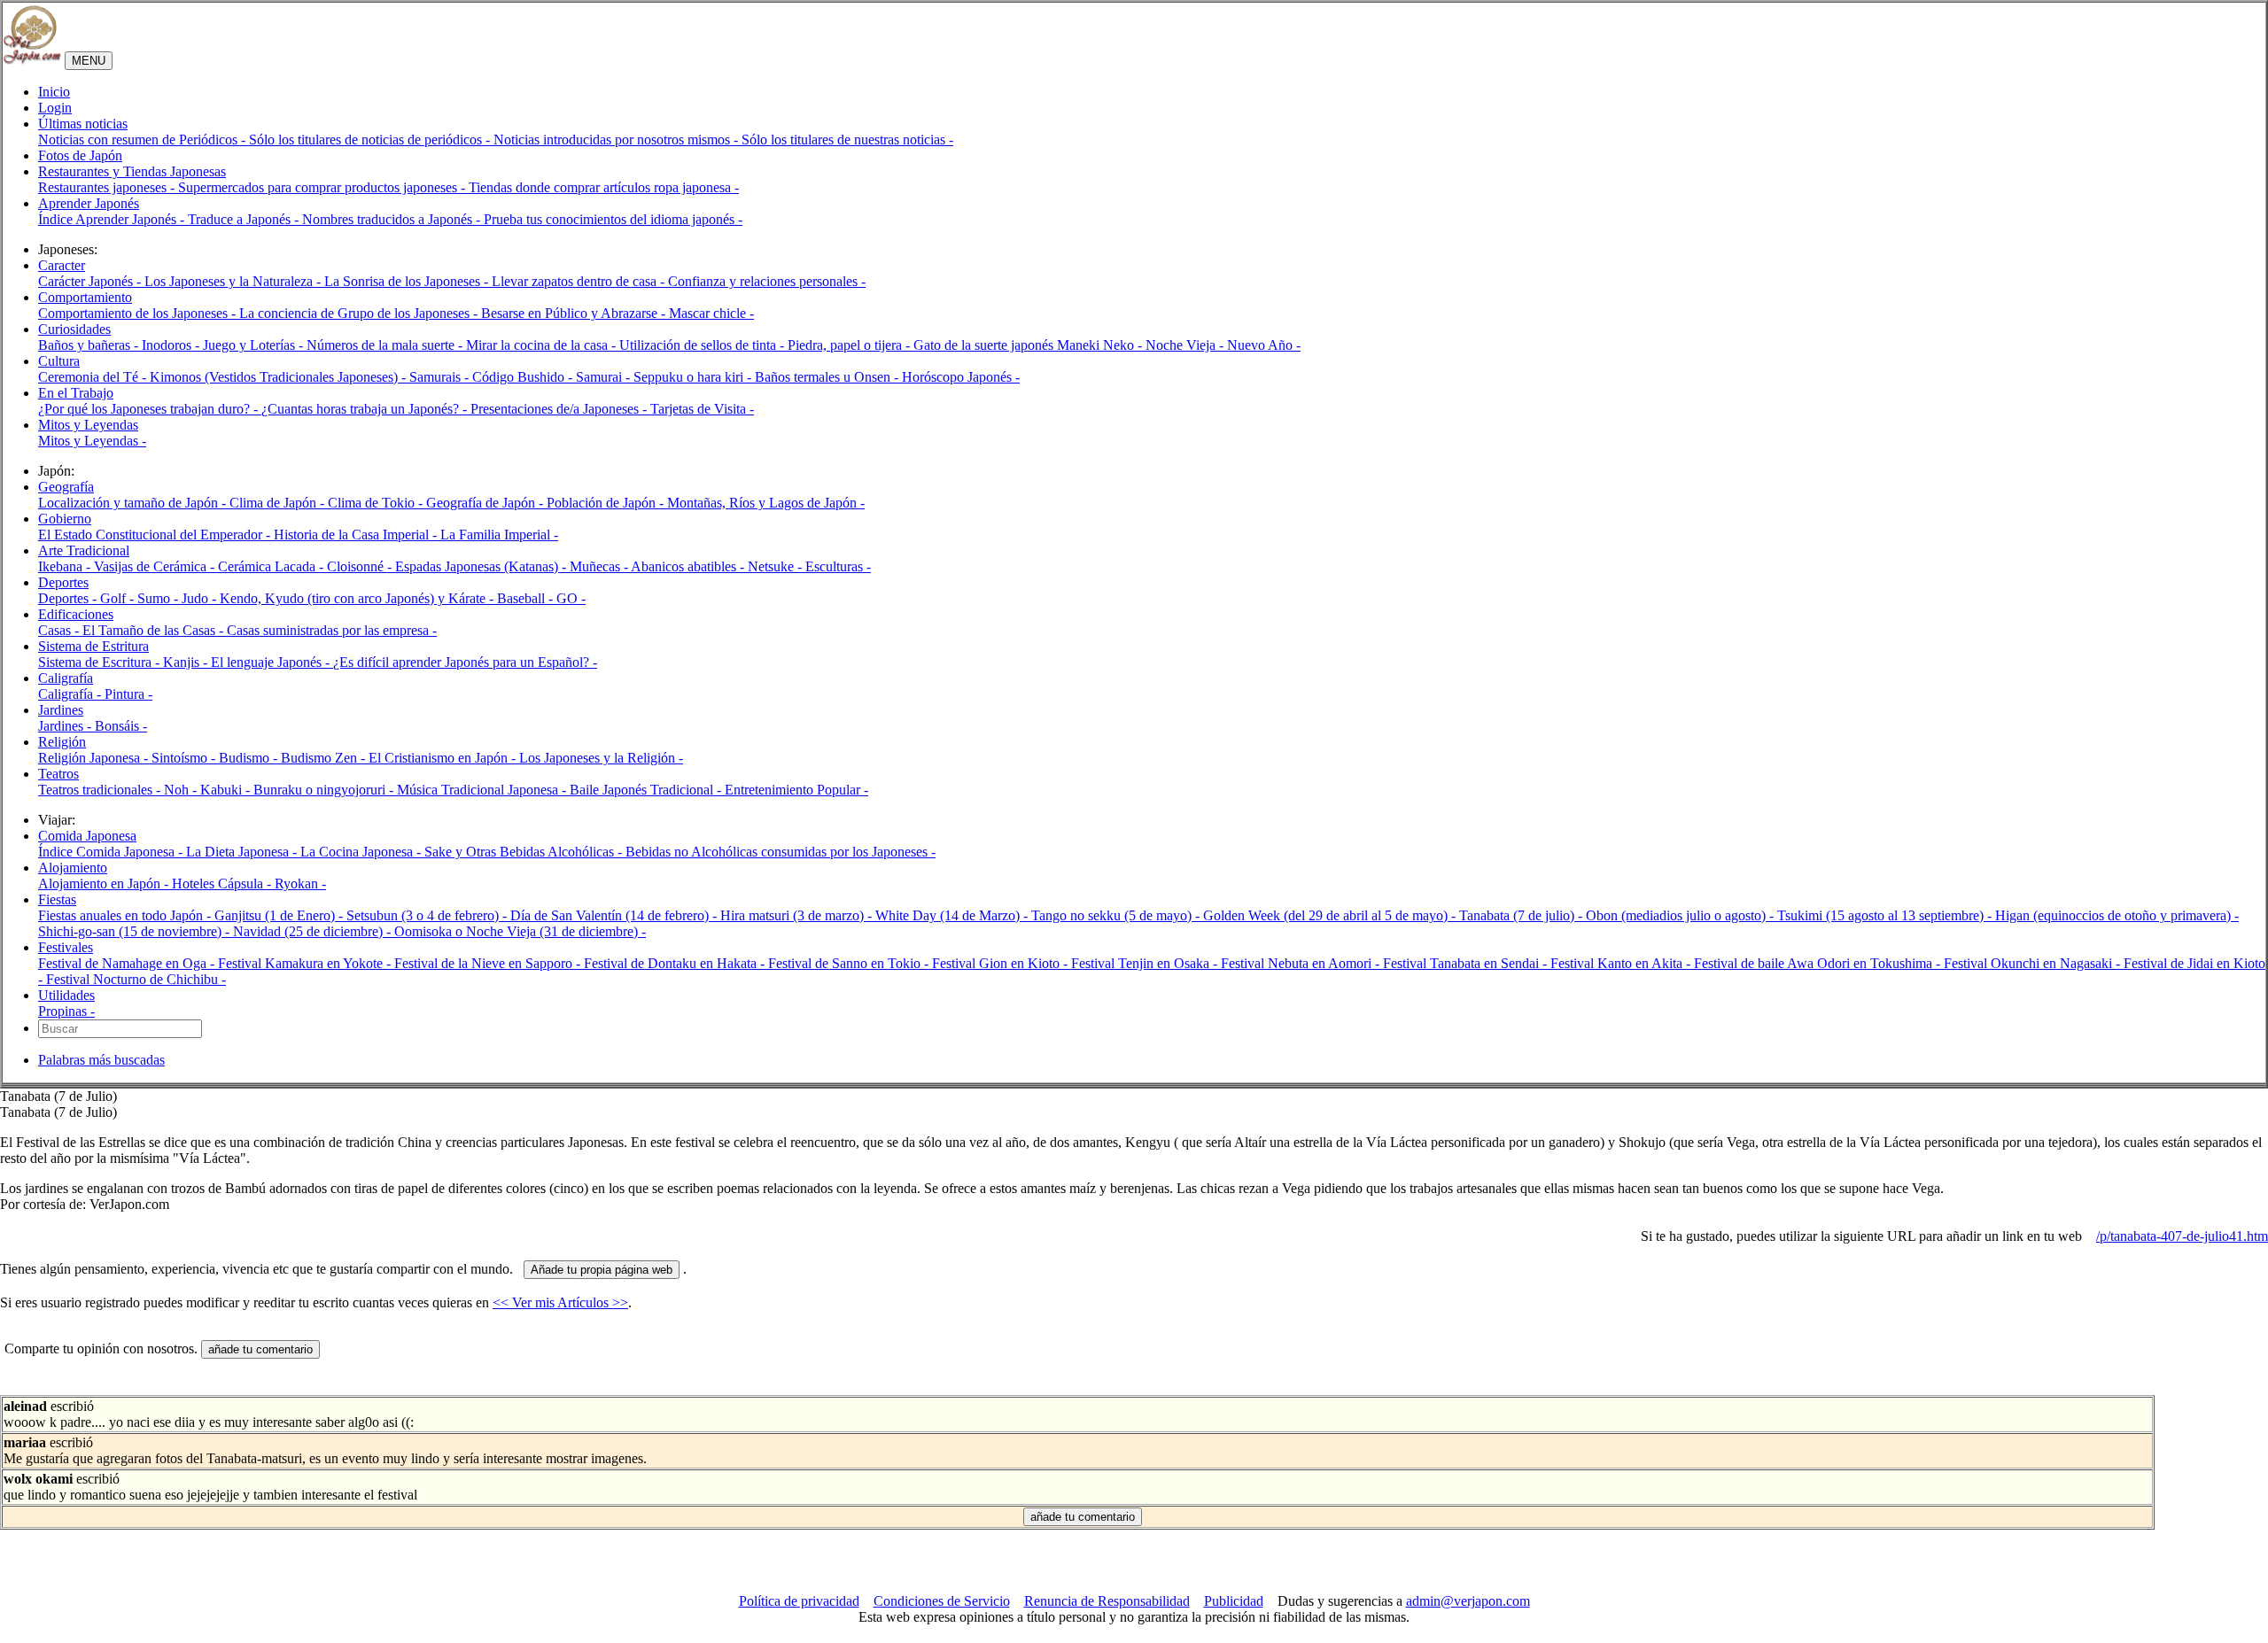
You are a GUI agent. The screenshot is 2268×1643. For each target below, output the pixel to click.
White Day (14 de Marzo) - (953, 915)
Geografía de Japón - (486, 503)
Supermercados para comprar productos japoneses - (323, 187)
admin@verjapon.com (1468, 1601)
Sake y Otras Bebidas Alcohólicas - (525, 852)
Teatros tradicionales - (101, 790)
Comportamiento (85, 297)
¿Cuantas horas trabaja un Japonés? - (366, 409)
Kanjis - (187, 662)
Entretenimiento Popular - (796, 790)
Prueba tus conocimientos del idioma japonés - (613, 219)
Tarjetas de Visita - (702, 409)
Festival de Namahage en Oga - (128, 963)
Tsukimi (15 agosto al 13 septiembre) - (1886, 915)
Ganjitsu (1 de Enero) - (280, 915)
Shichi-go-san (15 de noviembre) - (136, 931)
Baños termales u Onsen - (828, 377)
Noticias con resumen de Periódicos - (144, 139)
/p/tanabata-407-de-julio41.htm (2182, 1236)
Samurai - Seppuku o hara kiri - (665, 377)
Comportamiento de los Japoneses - (139, 313)
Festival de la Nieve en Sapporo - (489, 963)
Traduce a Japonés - (245, 219)
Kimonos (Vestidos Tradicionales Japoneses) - (280, 377)
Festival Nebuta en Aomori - (1302, 963)
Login (55, 108)
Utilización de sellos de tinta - (703, 345)
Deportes (63, 582)
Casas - (60, 630)
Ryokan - (300, 883)
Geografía (66, 487)
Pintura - (128, 694)
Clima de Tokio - (377, 503)
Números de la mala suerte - (386, 345)
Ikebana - (66, 566)
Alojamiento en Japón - (105, 883)
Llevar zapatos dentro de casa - (580, 281)
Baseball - (527, 598)
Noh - (182, 790)
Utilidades (66, 995)
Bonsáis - (121, 726)
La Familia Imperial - (499, 535)
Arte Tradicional (84, 550)
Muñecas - (600, 566)
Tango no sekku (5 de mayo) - (1117, 915)
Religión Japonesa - (95, 758)
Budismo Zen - (325, 758)
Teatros (58, 774)
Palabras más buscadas (101, 1060)
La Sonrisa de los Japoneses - (408, 281)
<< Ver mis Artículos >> (560, 1302)
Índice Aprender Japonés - (113, 219)
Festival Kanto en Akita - (1622, 963)
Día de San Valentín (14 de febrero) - (615, 915)
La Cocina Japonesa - (362, 852)
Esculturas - (838, 566)
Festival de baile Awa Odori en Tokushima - (1819, 963)
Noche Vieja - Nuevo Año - (1223, 345)
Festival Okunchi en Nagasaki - (2034, 963)
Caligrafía (66, 678)
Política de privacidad (799, 1601)
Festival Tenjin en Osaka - (1146, 963)
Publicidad (1234, 1601)
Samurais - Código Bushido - (493, 377)
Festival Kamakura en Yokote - (306, 963)
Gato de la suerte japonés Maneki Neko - (1029, 345)
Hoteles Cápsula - (223, 883)
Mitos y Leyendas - (92, 441)
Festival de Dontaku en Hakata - (676, 963)
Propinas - (66, 1011)
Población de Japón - (607, 503)
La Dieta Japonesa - (243, 852)
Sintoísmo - (185, 758)
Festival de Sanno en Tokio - (850, 963)
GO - (571, 598)
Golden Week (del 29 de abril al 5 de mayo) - (1331, 915)
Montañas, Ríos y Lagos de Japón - (766, 503)
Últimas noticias (83, 124)
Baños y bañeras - (90, 345)
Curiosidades (74, 329)
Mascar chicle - (711, 313)
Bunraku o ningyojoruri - (325, 790)
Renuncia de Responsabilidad (1107, 1601)
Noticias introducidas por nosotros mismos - (617, 139)
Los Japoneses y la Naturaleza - (234, 281)
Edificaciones (76, 614)
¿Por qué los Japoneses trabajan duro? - (150, 409)
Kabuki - (227, 790)
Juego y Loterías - (255, 345)
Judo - (201, 598)
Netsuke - (777, 566)
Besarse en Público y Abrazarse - (575, 313)
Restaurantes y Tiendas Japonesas (132, 171)
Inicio (54, 92)
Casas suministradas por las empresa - (332, 630)
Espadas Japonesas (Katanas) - (482, 566)
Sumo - (159, 598)
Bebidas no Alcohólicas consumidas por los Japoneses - (781, 852)
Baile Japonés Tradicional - (647, 790)
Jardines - (66, 726)
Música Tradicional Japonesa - (483, 790)
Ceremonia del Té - (94, 377)
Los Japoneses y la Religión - (601, 758)
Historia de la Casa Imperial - (357, 535)
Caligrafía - (71, 694)
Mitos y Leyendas (88, 425)
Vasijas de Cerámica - (156, 566)
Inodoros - (172, 345)
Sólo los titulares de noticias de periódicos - (371, 139)
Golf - (119, 598)
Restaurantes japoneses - (108, 187)
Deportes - (69, 598)
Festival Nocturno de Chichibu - (136, 979)
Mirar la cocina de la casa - (543, 345)
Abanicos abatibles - (689, 566)
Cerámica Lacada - (272, 566)
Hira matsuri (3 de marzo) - (798, 915)
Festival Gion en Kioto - (1002, 963)
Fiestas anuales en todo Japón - (126, 915)
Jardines (61, 710)
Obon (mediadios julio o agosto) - (1682, 915)
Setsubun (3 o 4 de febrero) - (428, 915)
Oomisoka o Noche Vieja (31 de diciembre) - (520, 931)
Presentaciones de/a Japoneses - (560, 409)
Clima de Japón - (279, 503)
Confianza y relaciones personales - (767, 281)
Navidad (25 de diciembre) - (314, 931)
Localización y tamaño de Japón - (134, 503)
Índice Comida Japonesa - (112, 852)
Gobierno (65, 519)
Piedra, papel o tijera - (850, 345)
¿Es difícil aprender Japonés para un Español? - (465, 662)
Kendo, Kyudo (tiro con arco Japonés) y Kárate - (358, 598)
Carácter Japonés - (91, 281)
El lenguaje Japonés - (272, 662)
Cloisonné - (361, 566)
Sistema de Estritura (93, 646)
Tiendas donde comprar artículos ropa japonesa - (604, 187)
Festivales (66, 947)
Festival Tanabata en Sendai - (1467, 963)
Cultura (59, 361)
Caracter (62, 265)
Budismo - (250, 758)
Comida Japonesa (87, 836)
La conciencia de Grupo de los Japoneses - (360, 313)
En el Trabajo (76, 393)
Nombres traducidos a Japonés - (393, 219)
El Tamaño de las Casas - (155, 630)
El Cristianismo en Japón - (444, 758)
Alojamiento (73, 868)
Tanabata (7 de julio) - (1522, 915)
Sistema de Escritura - (101, 662)
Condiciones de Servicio (942, 1601)
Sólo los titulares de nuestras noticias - (847, 139)
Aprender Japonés (89, 203)
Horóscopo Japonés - (961, 377)
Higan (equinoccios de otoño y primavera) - (2117, 915)
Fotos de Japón (80, 155)
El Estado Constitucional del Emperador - (156, 535)
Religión (62, 742)
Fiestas (57, 899)
